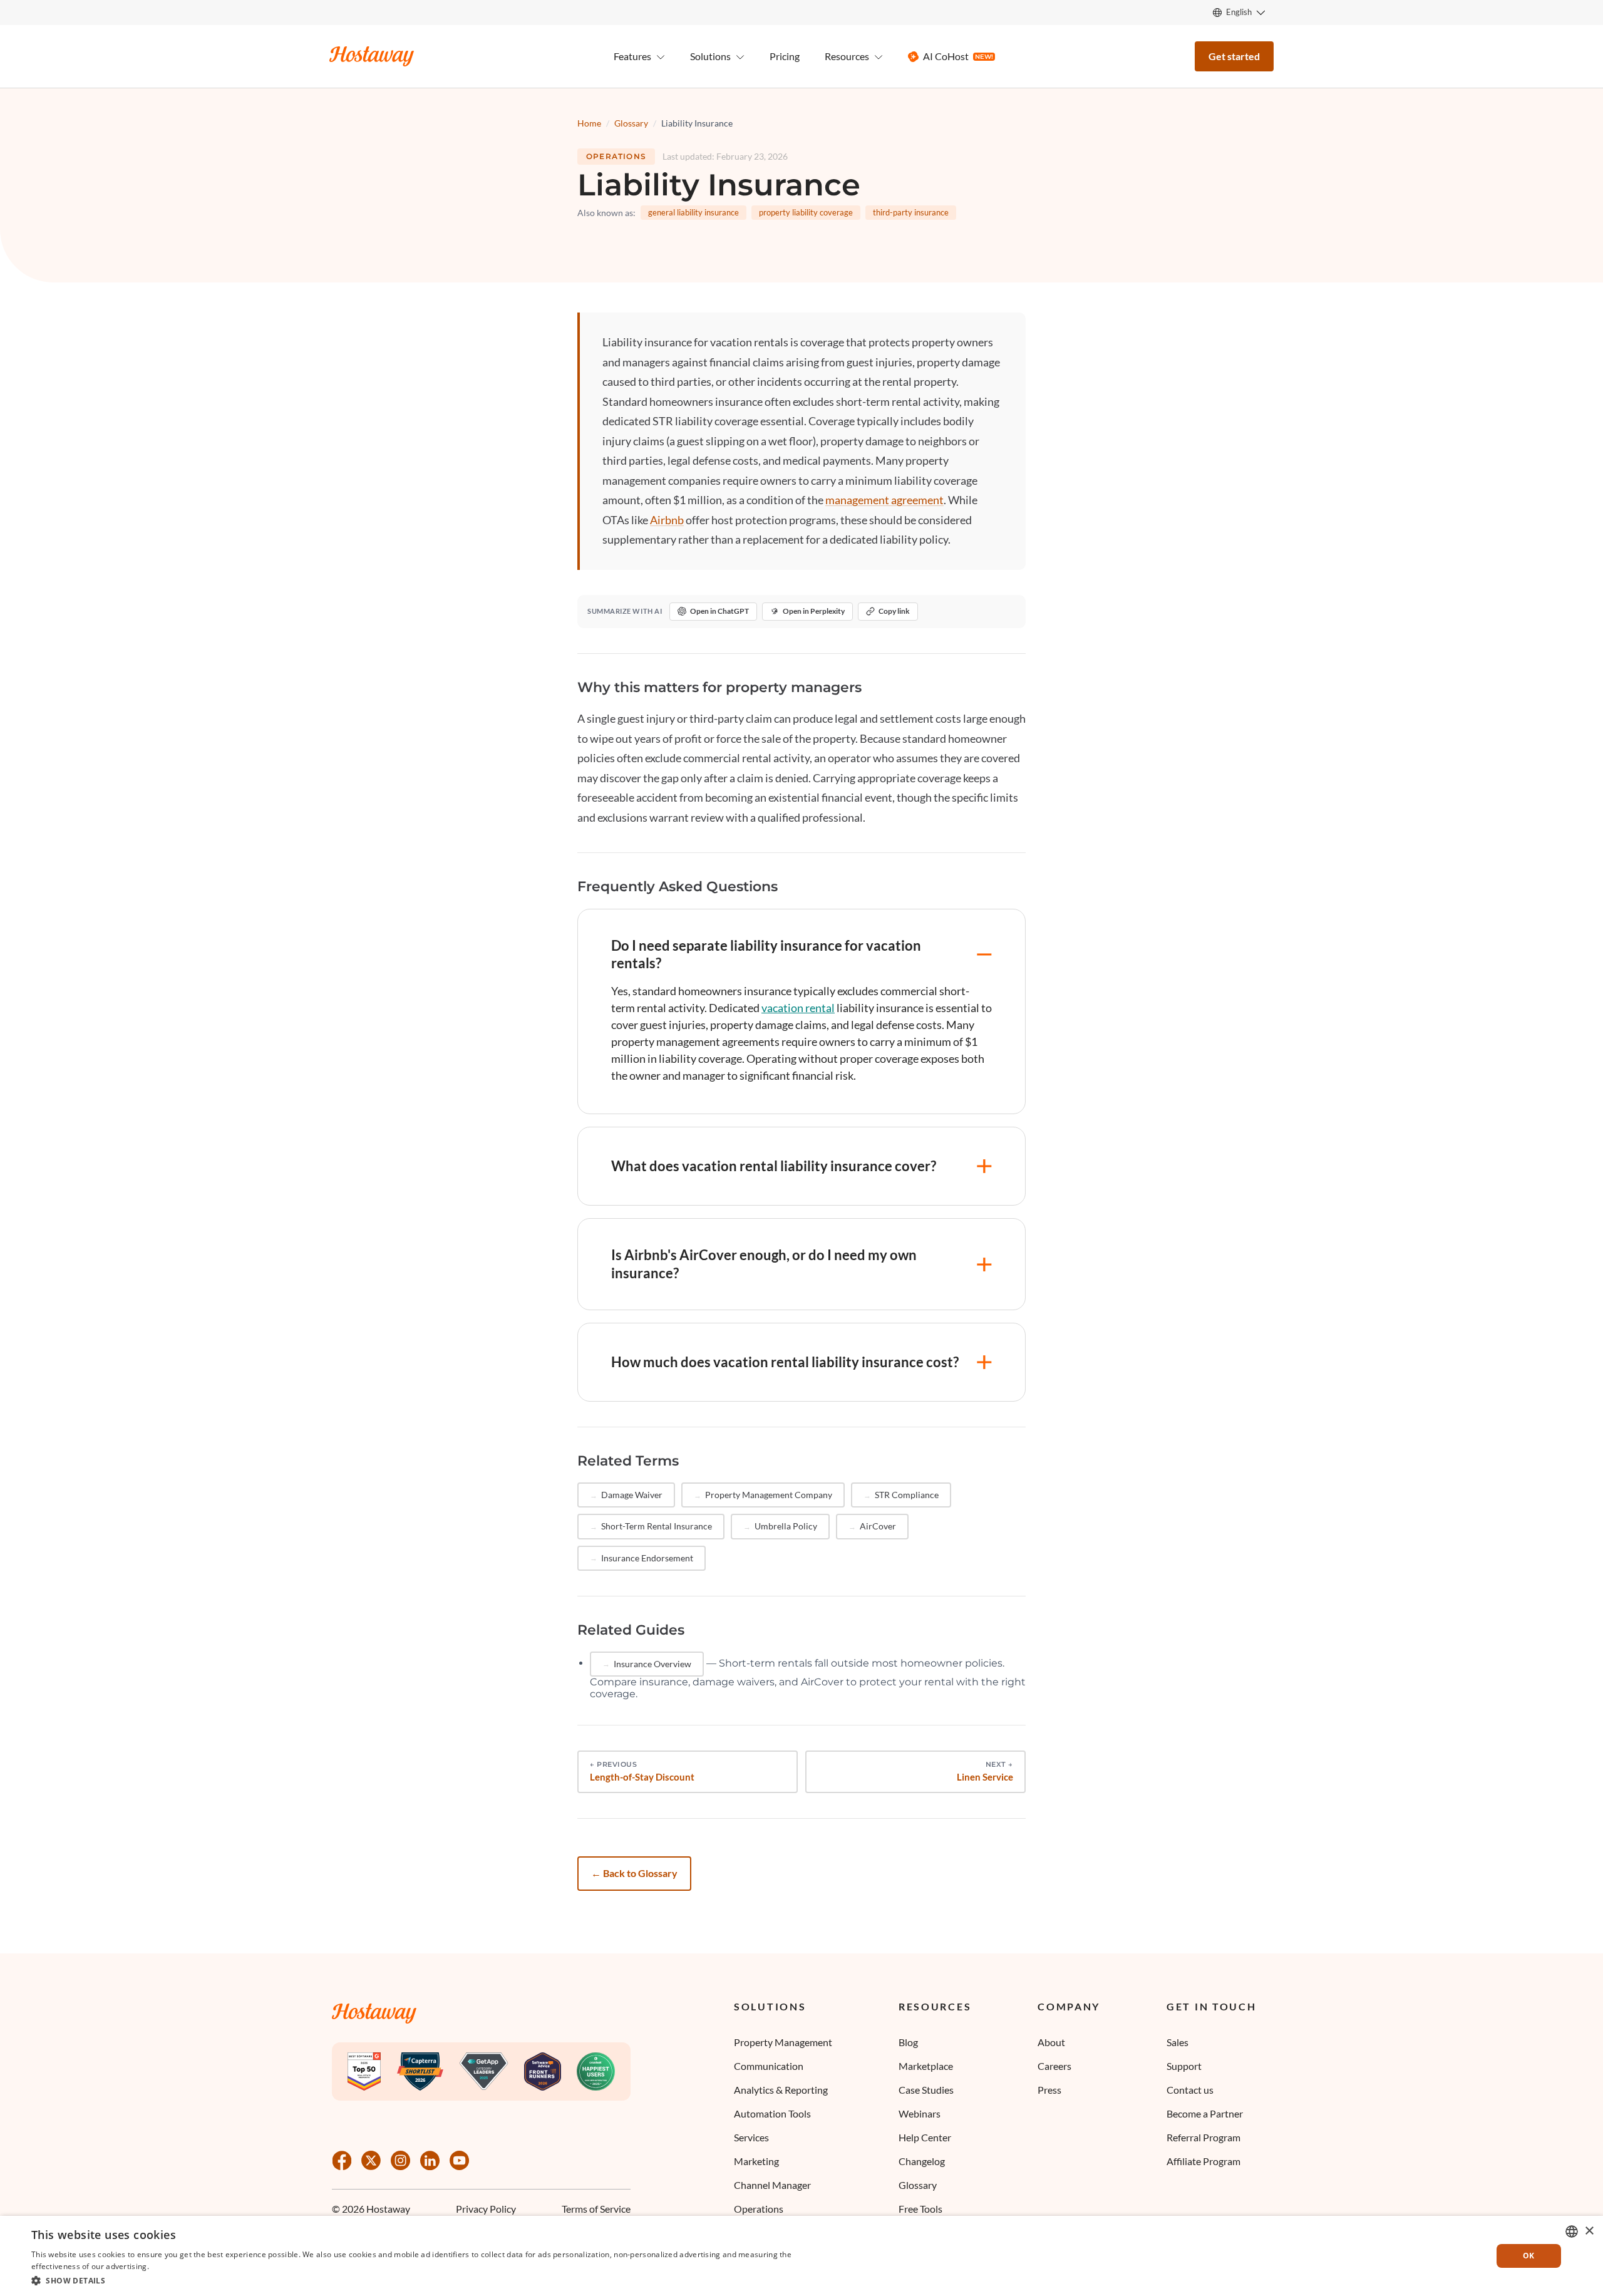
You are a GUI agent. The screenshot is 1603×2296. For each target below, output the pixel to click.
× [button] (1589, 2231)
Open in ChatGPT (719, 611)
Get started (1234, 56)
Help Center (925, 2137)
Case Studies (926, 2090)
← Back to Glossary (634, 1873)
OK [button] (1529, 2256)
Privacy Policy (486, 2209)
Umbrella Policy (786, 1526)
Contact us (1190, 2090)
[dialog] (801, 2256)
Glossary (631, 123)
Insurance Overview (652, 1664)
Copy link (894, 611)
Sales (1178, 2042)
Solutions (770, 2007)
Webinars (920, 2113)
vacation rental (798, 1008)
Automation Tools (772, 2113)
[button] (415, 2280)
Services (751, 2137)
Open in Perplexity (814, 611)
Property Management (783, 2042)
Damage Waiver (632, 1495)
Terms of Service (596, 2209)
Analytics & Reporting (781, 2090)
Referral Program (1204, 2137)
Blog (908, 2042)
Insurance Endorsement (647, 1558)
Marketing (756, 2161)
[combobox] (1572, 2231)
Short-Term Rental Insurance (657, 1526)
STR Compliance (907, 1495)
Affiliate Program (1204, 2161)
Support (1184, 2066)
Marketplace (926, 2066)
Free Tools (920, 2209)
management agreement (884, 500)
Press (1049, 2090)
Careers (1054, 2066)
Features (632, 56)
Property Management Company (769, 1495)
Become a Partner (1205, 2113)
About (1051, 2042)
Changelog (922, 2161)
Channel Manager (772, 2185)
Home (589, 123)
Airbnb (667, 520)
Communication (769, 2066)
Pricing (785, 56)
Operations (616, 156)
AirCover (878, 1526)
